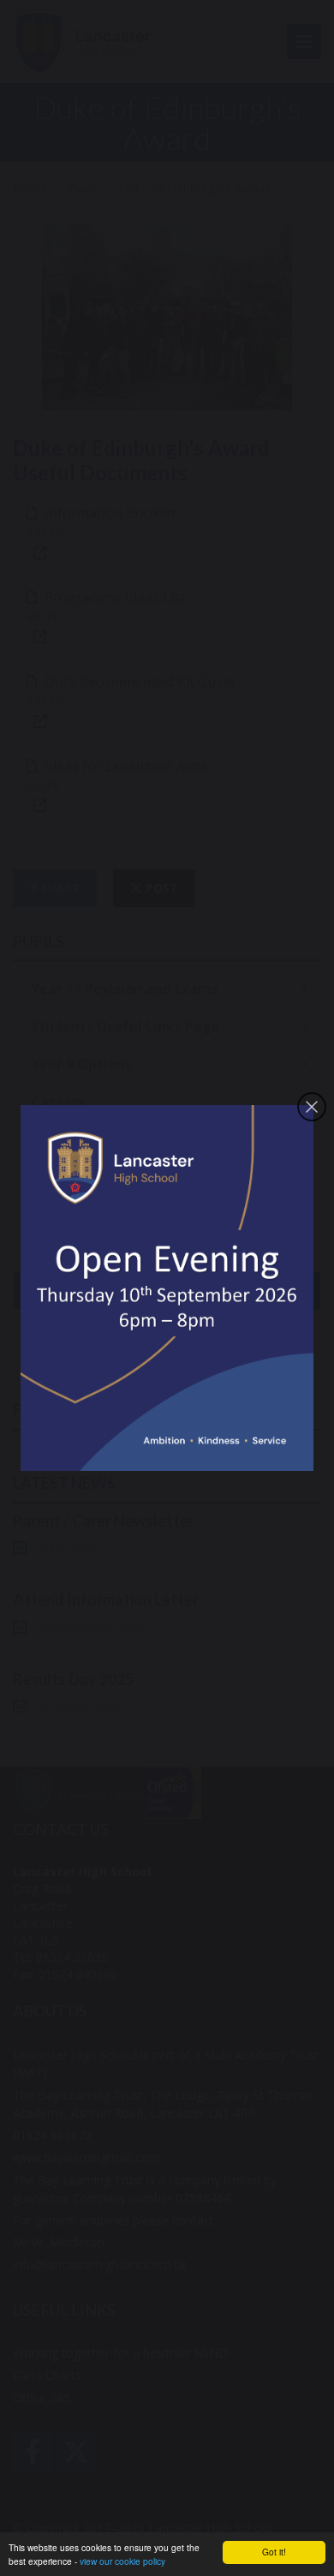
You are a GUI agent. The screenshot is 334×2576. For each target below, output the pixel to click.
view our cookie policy (122, 2561)
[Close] (312, 1107)
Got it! (274, 2552)
